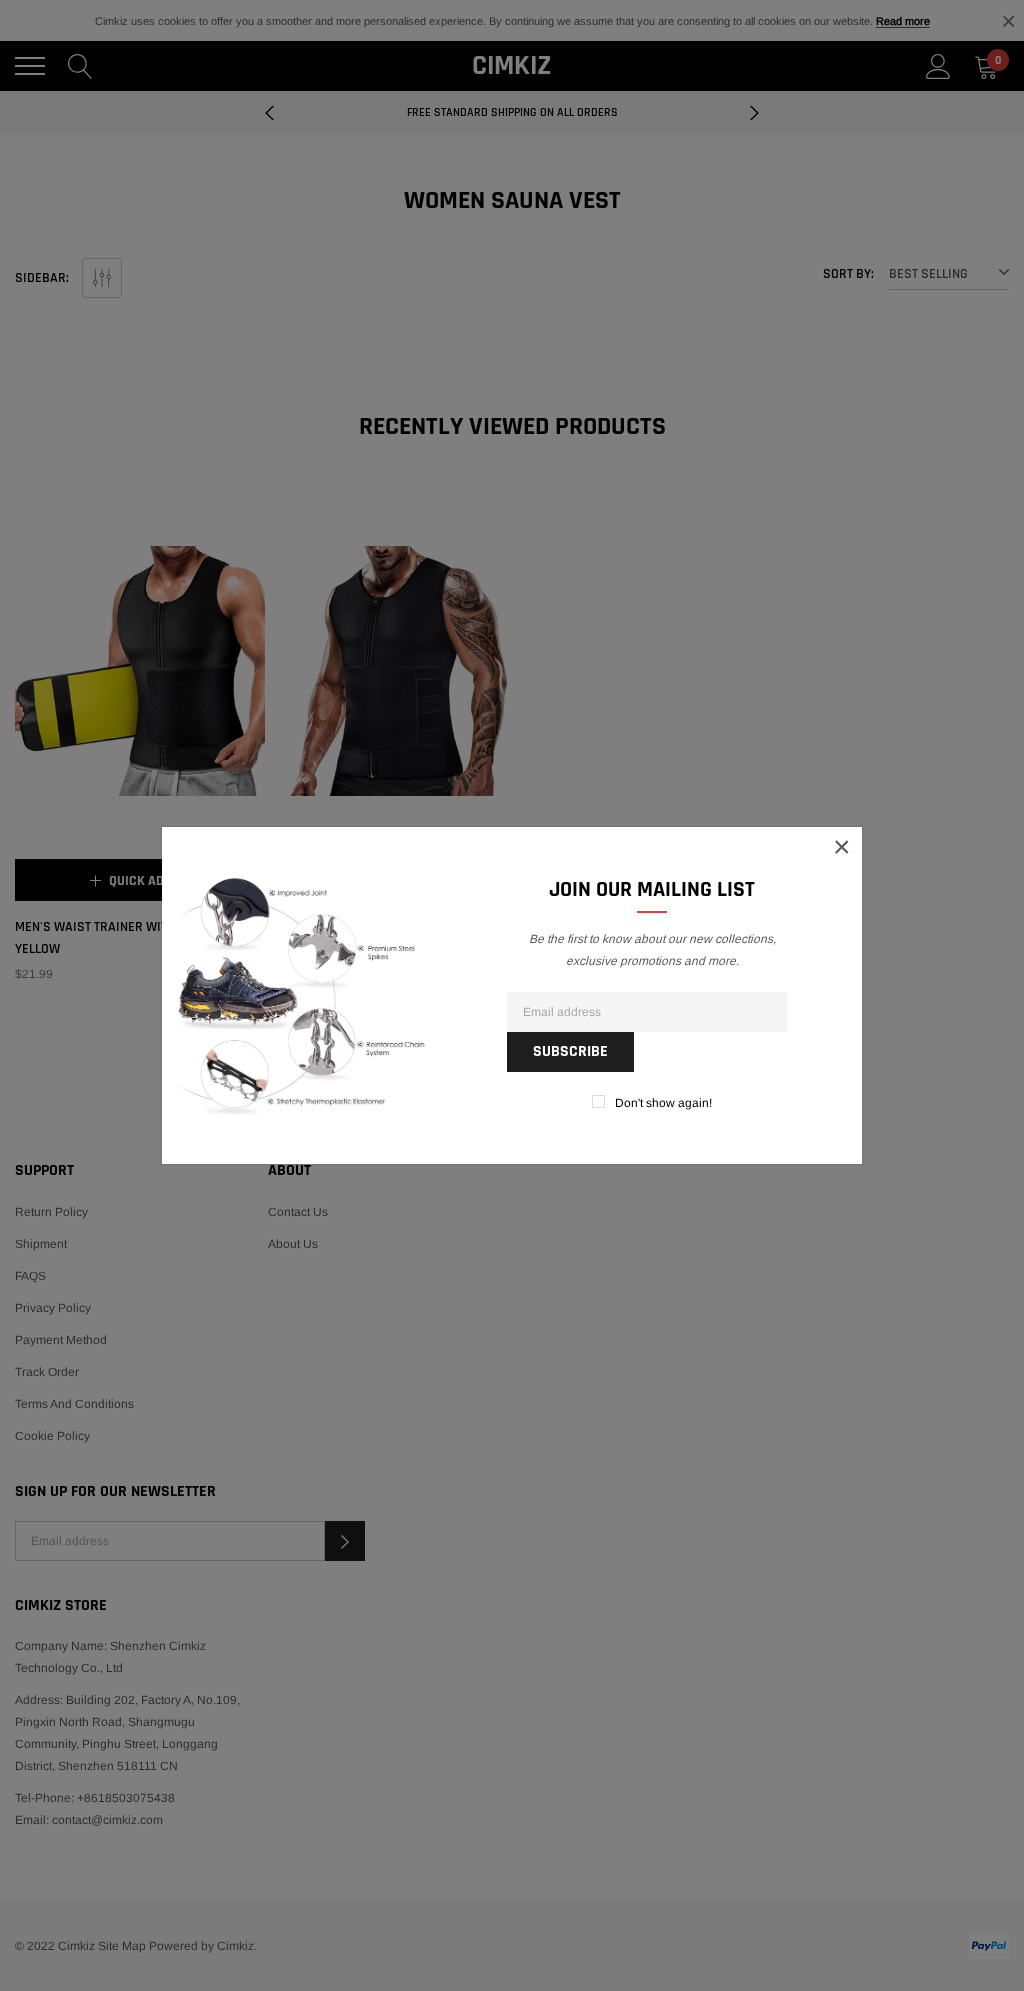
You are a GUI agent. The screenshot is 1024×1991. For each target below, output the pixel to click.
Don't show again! (663, 1103)
